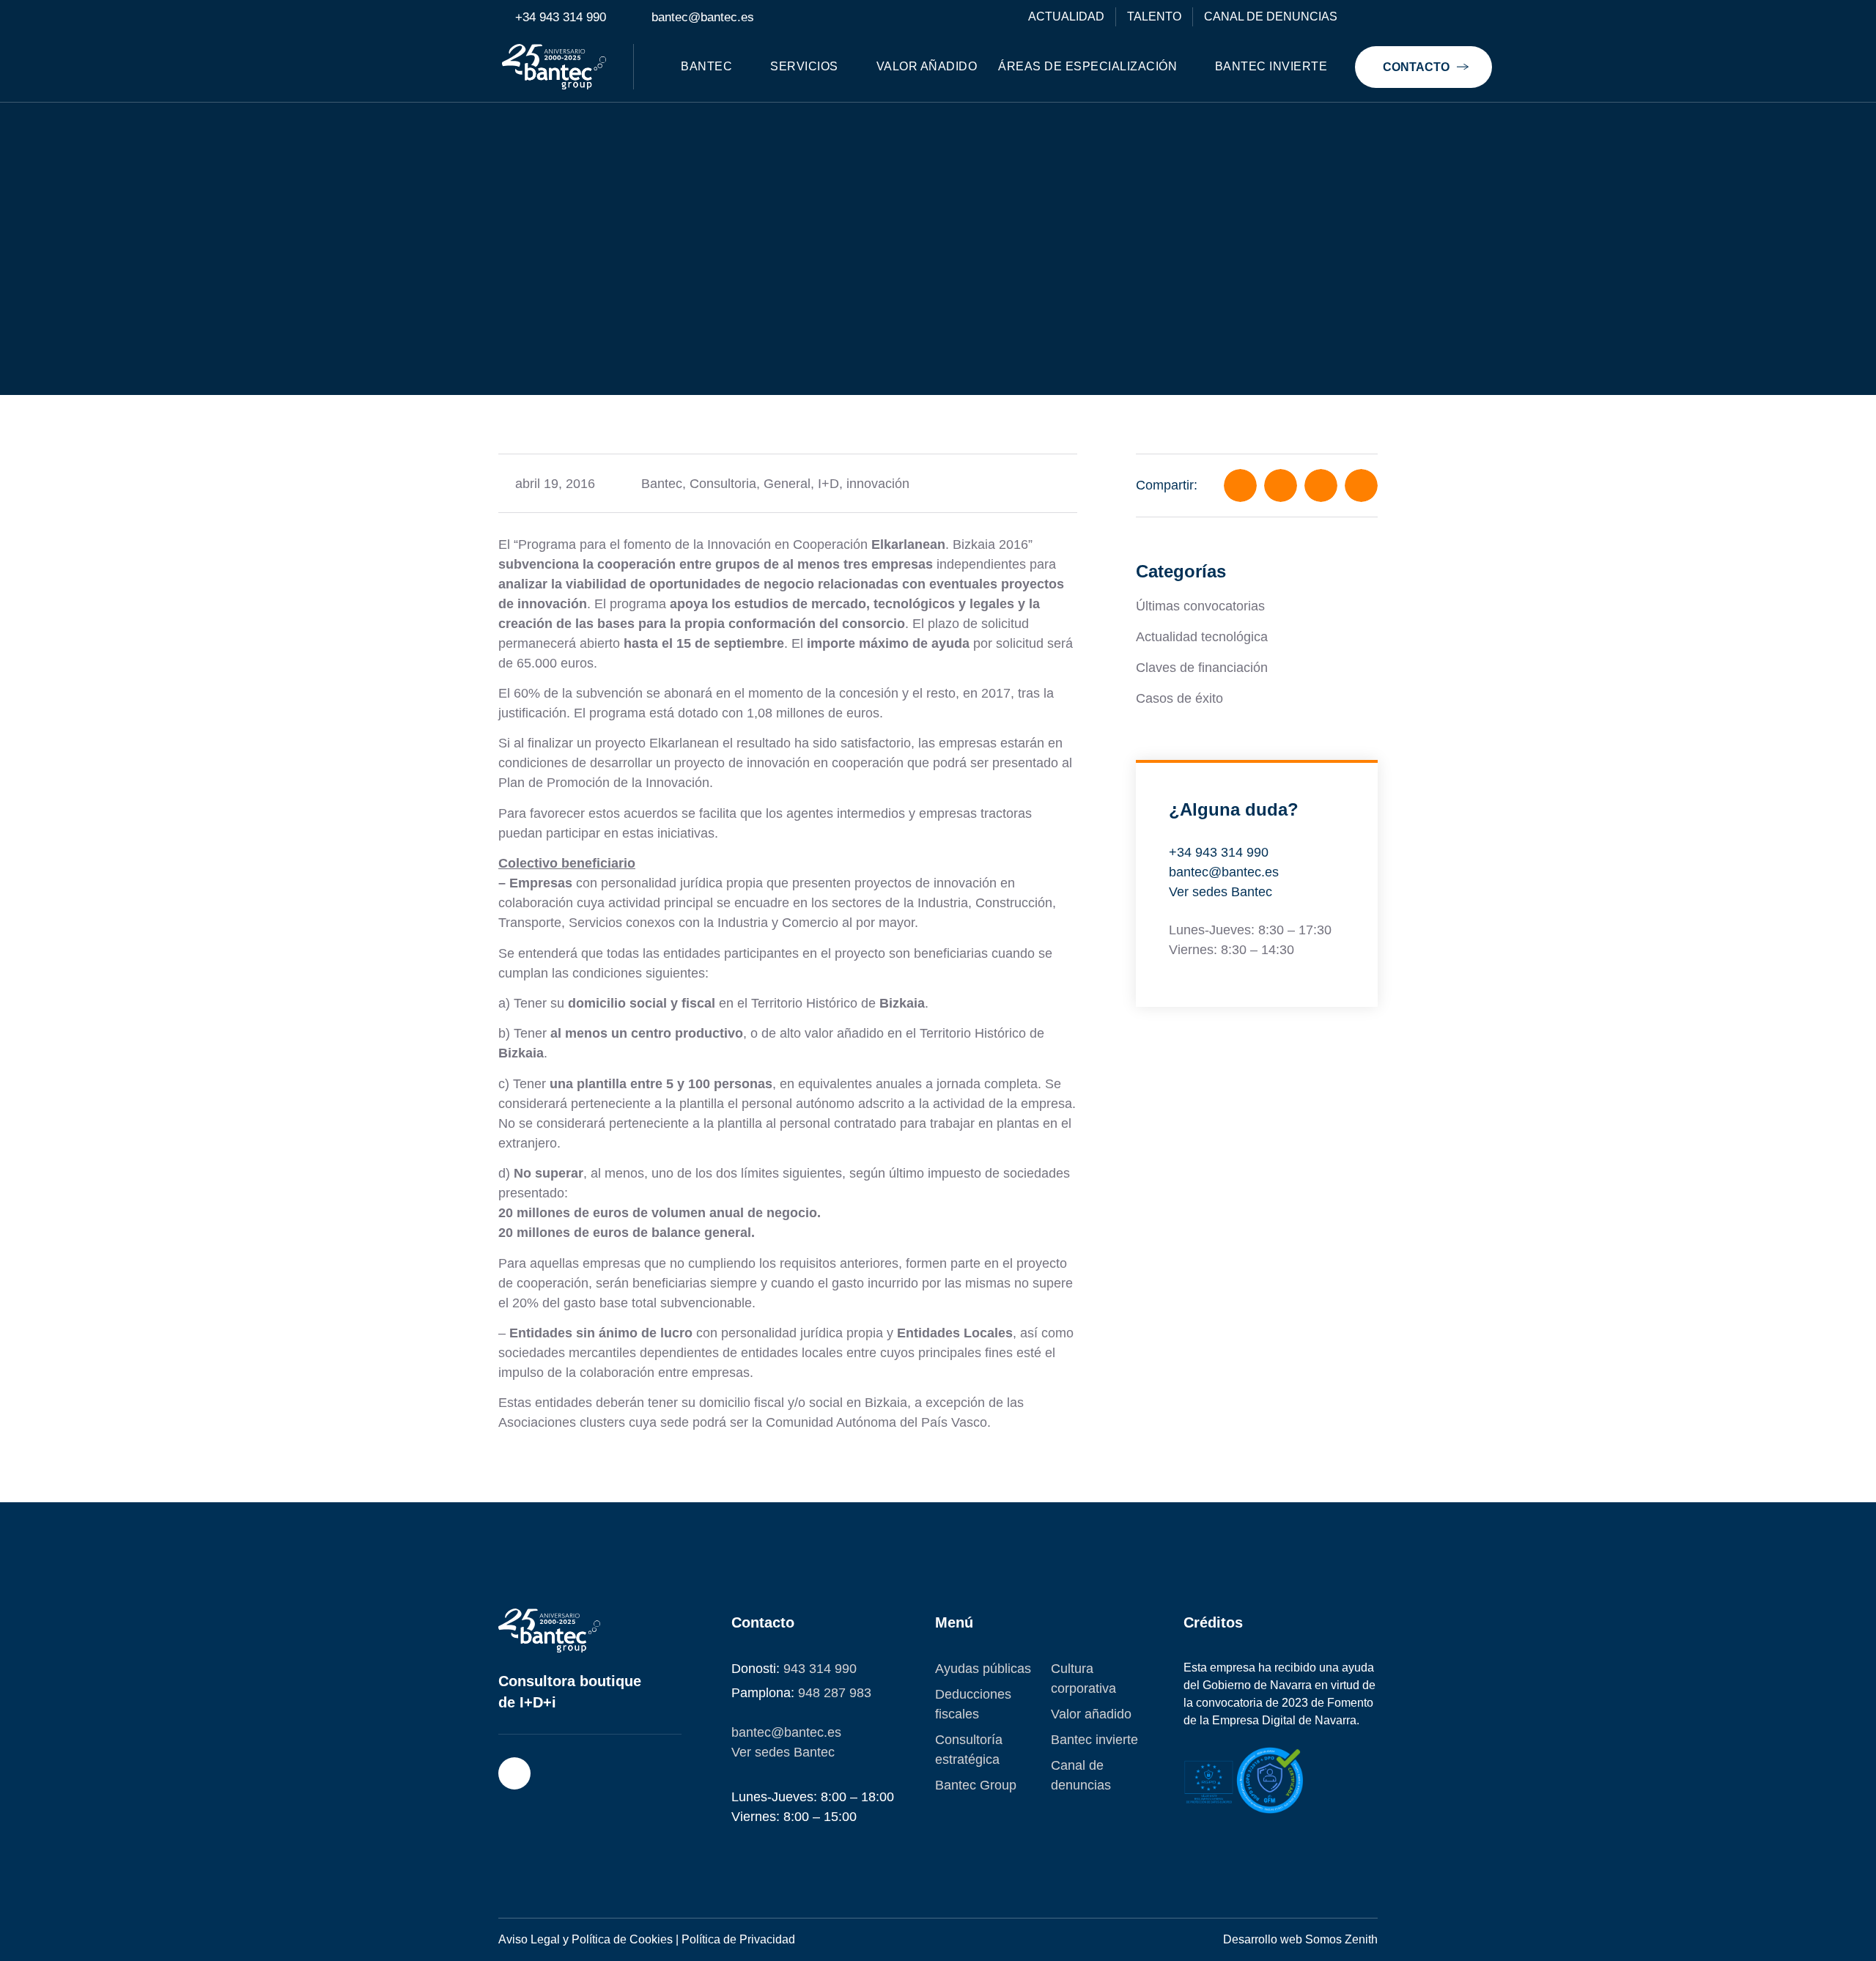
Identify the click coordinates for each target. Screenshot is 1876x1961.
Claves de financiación (1202, 668)
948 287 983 (835, 1693)
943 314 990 (820, 1669)
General (787, 484)
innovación (878, 484)
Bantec (662, 484)
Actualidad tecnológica (1202, 637)
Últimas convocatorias (1200, 606)
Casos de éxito (1179, 698)
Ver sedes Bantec (1220, 892)
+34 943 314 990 (1219, 852)
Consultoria (723, 484)
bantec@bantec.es (1224, 872)
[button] (1240, 485)
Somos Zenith (1341, 1939)
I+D (828, 484)
